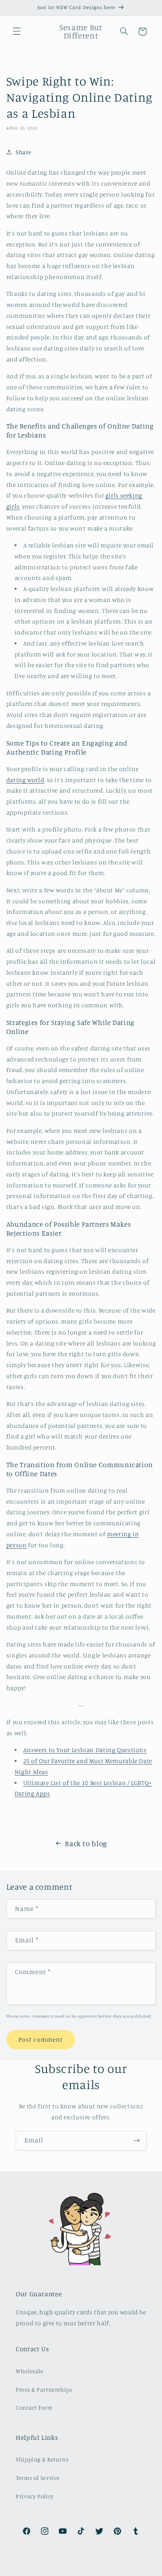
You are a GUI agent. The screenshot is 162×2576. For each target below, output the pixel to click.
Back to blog (86, 1843)
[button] (17, 31)
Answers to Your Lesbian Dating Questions (85, 1750)
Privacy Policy (35, 2496)
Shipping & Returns (42, 2459)
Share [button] (24, 152)
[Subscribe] (137, 2141)
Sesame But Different (67, 2571)
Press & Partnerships (44, 2389)
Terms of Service (38, 2478)
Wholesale (30, 2371)
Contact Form (34, 2407)
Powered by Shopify (113, 2571)
